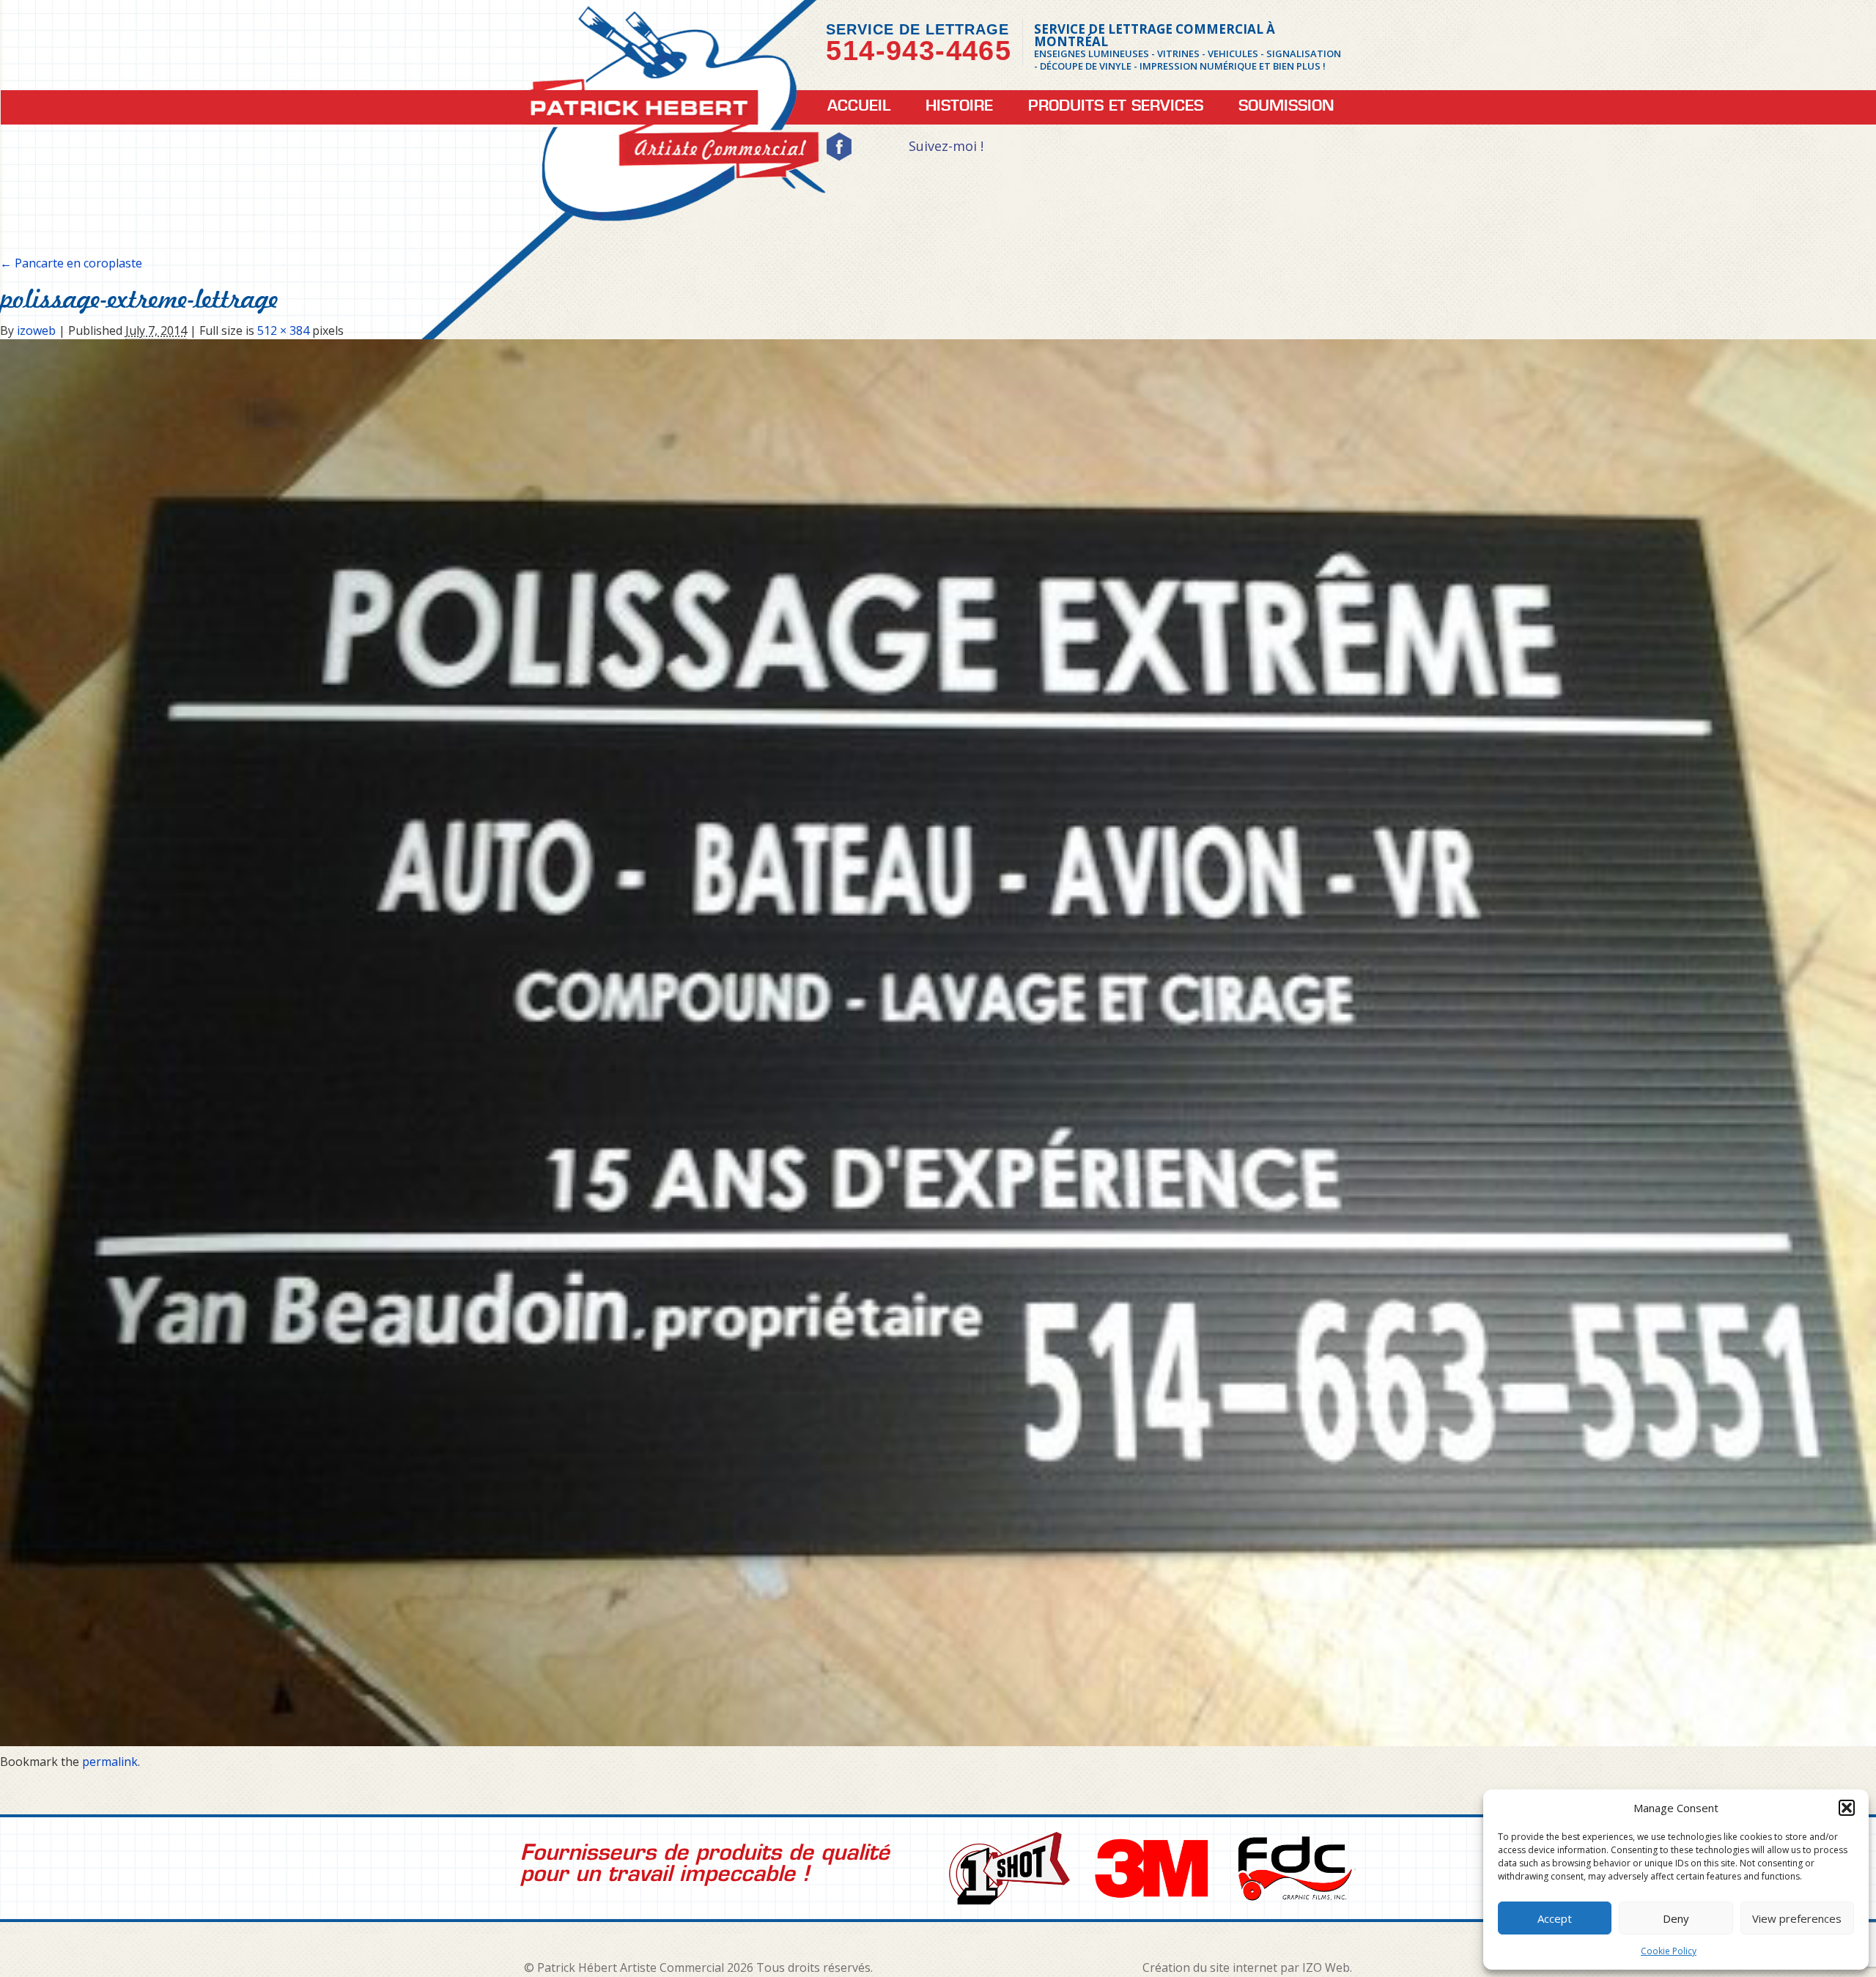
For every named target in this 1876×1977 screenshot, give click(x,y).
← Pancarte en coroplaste (71, 263)
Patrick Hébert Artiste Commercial (632, 1967)
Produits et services (1116, 106)
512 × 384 (283, 330)
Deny (1676, 1918)
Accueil (859, 106)
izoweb (36, 330)
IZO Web (1326, 1967)
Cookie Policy (1669, 1951)
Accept (1555, 1918)
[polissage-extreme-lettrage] (938, 1042)
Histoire (959, 106)
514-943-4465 (919, 51)
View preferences (1797, 1918)
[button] (1847, 1808)
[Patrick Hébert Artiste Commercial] (675, 122)
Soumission (1286, 106)
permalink (110, 1762)
